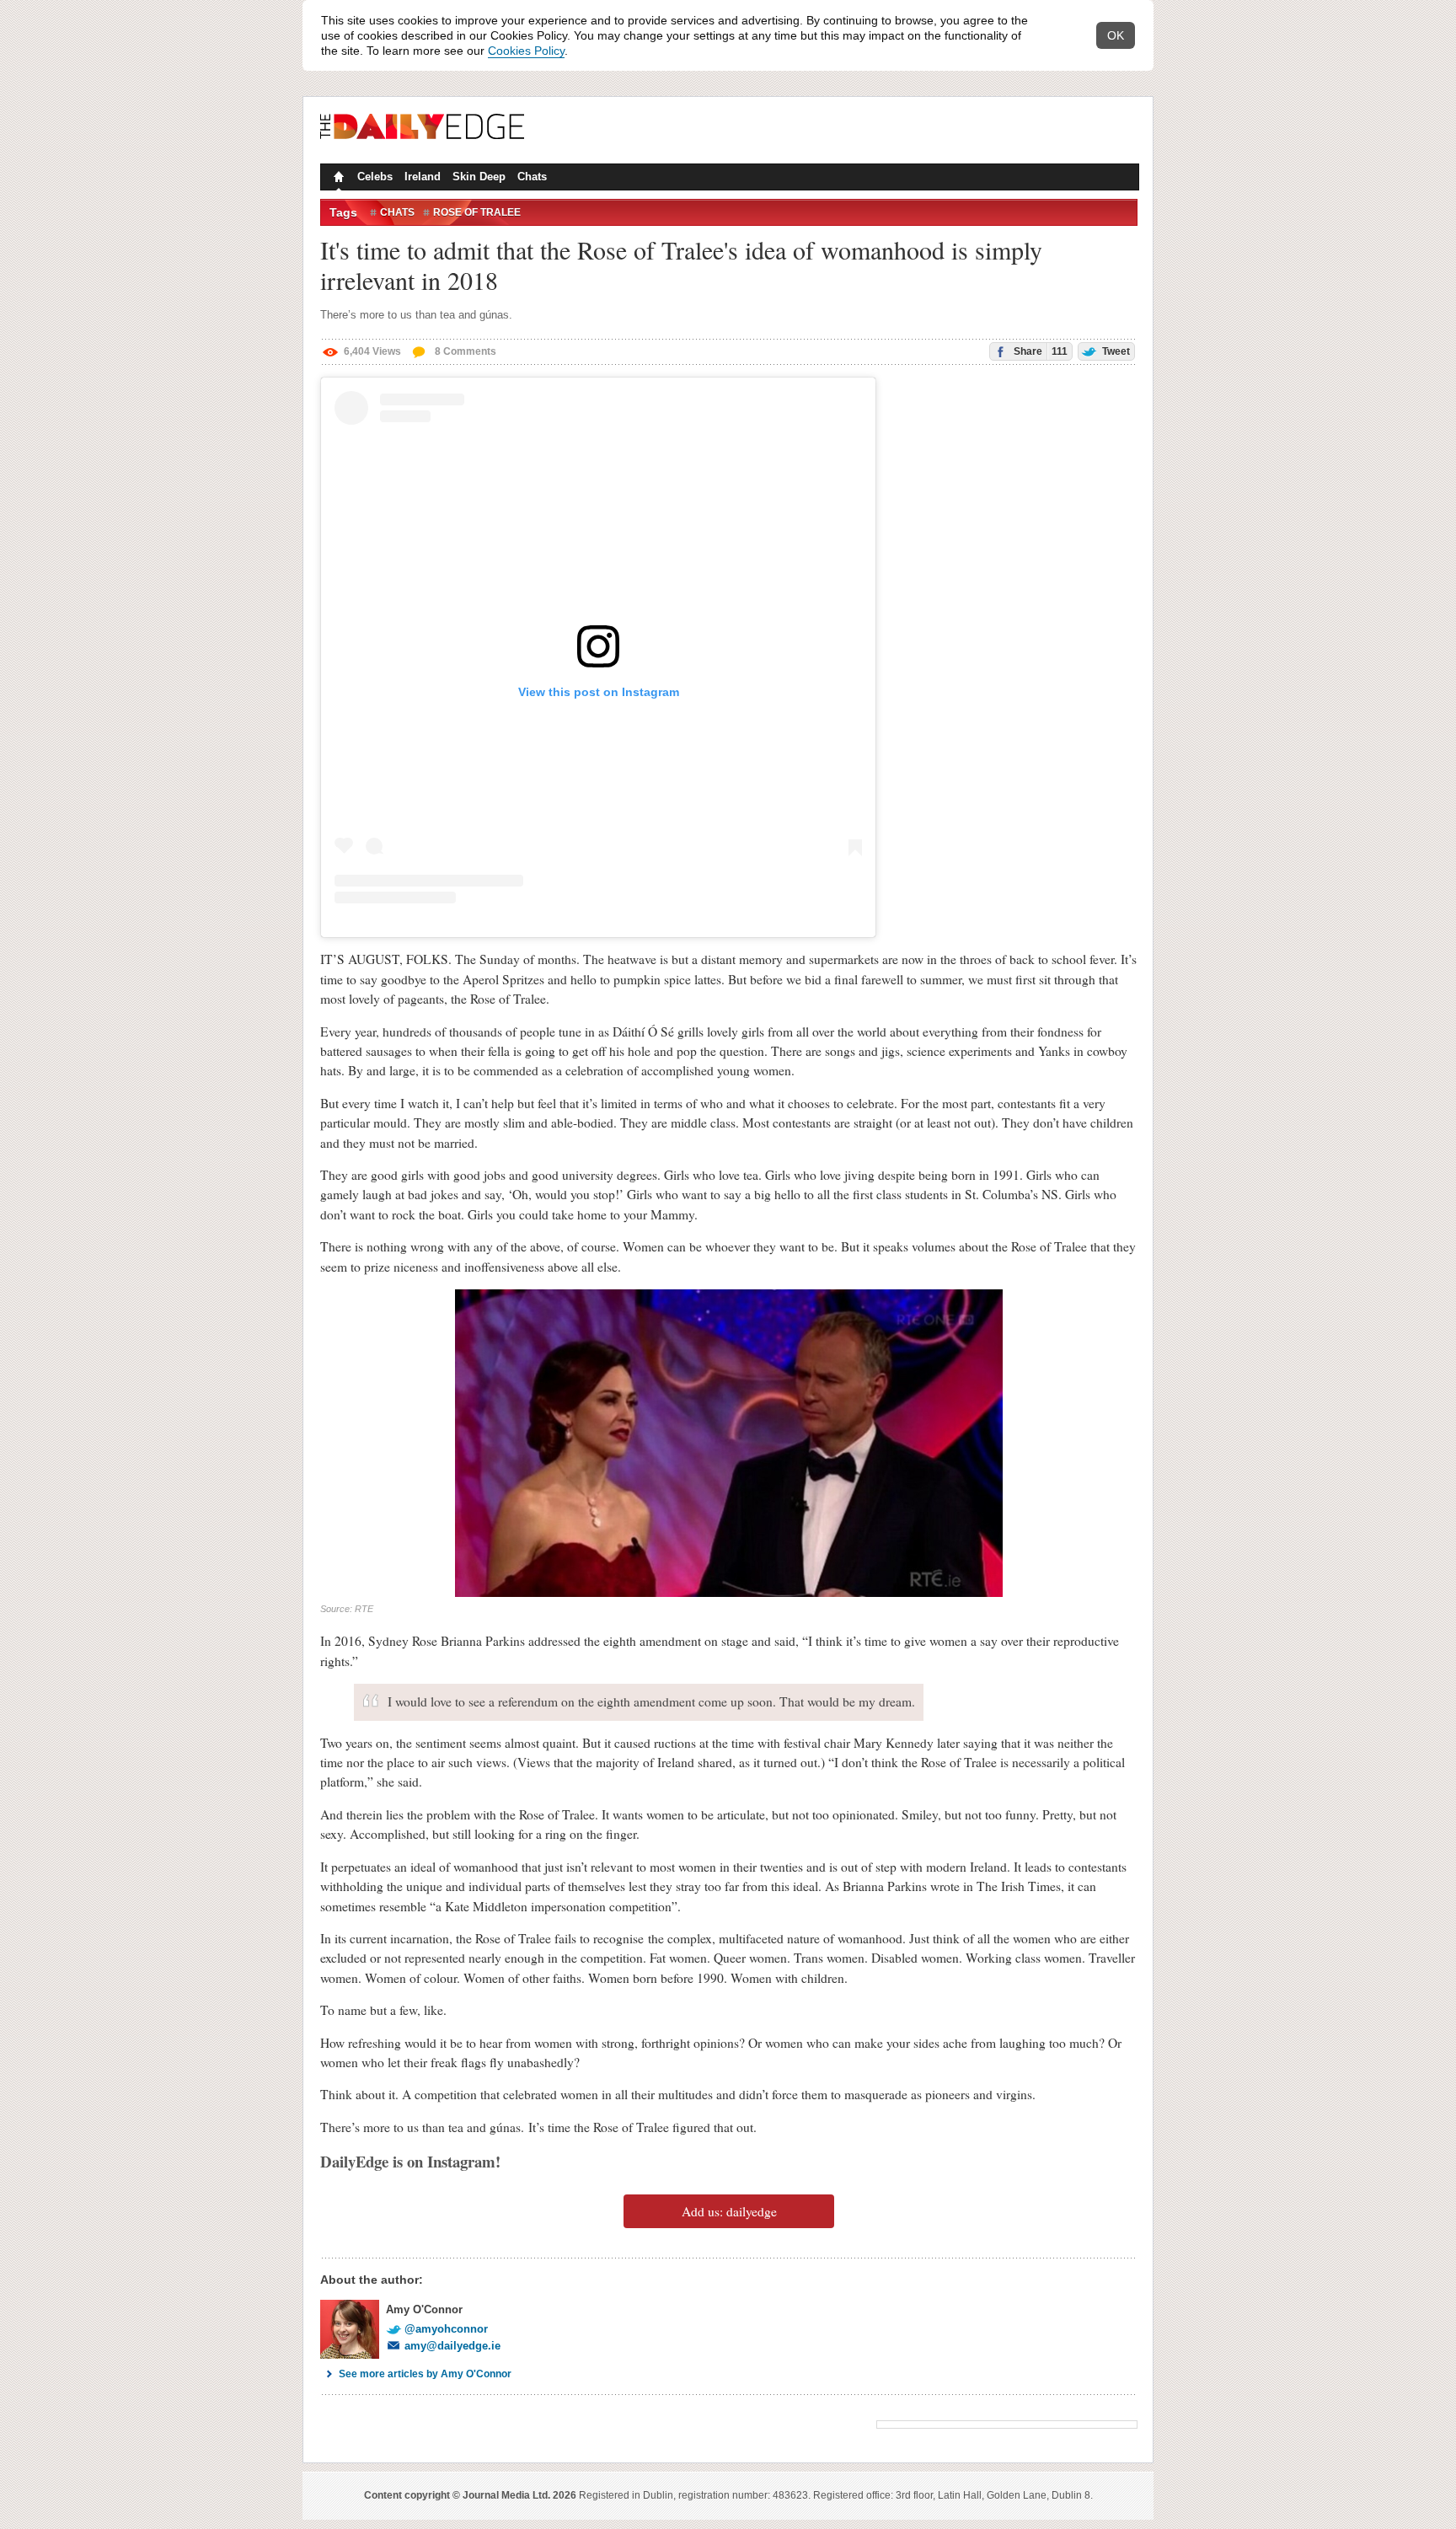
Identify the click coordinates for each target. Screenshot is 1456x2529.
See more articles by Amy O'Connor (425, 2374)
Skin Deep (479, 177)
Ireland (423, 177)
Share (1039, 351)
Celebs (375, 177)
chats (397, 212)
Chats (532, 177)
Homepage (337, 179)
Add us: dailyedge (729, 2211)
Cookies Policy (526, 51)
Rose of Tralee (477, 212)
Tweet (1115, 351)
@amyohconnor (446, 2329)
